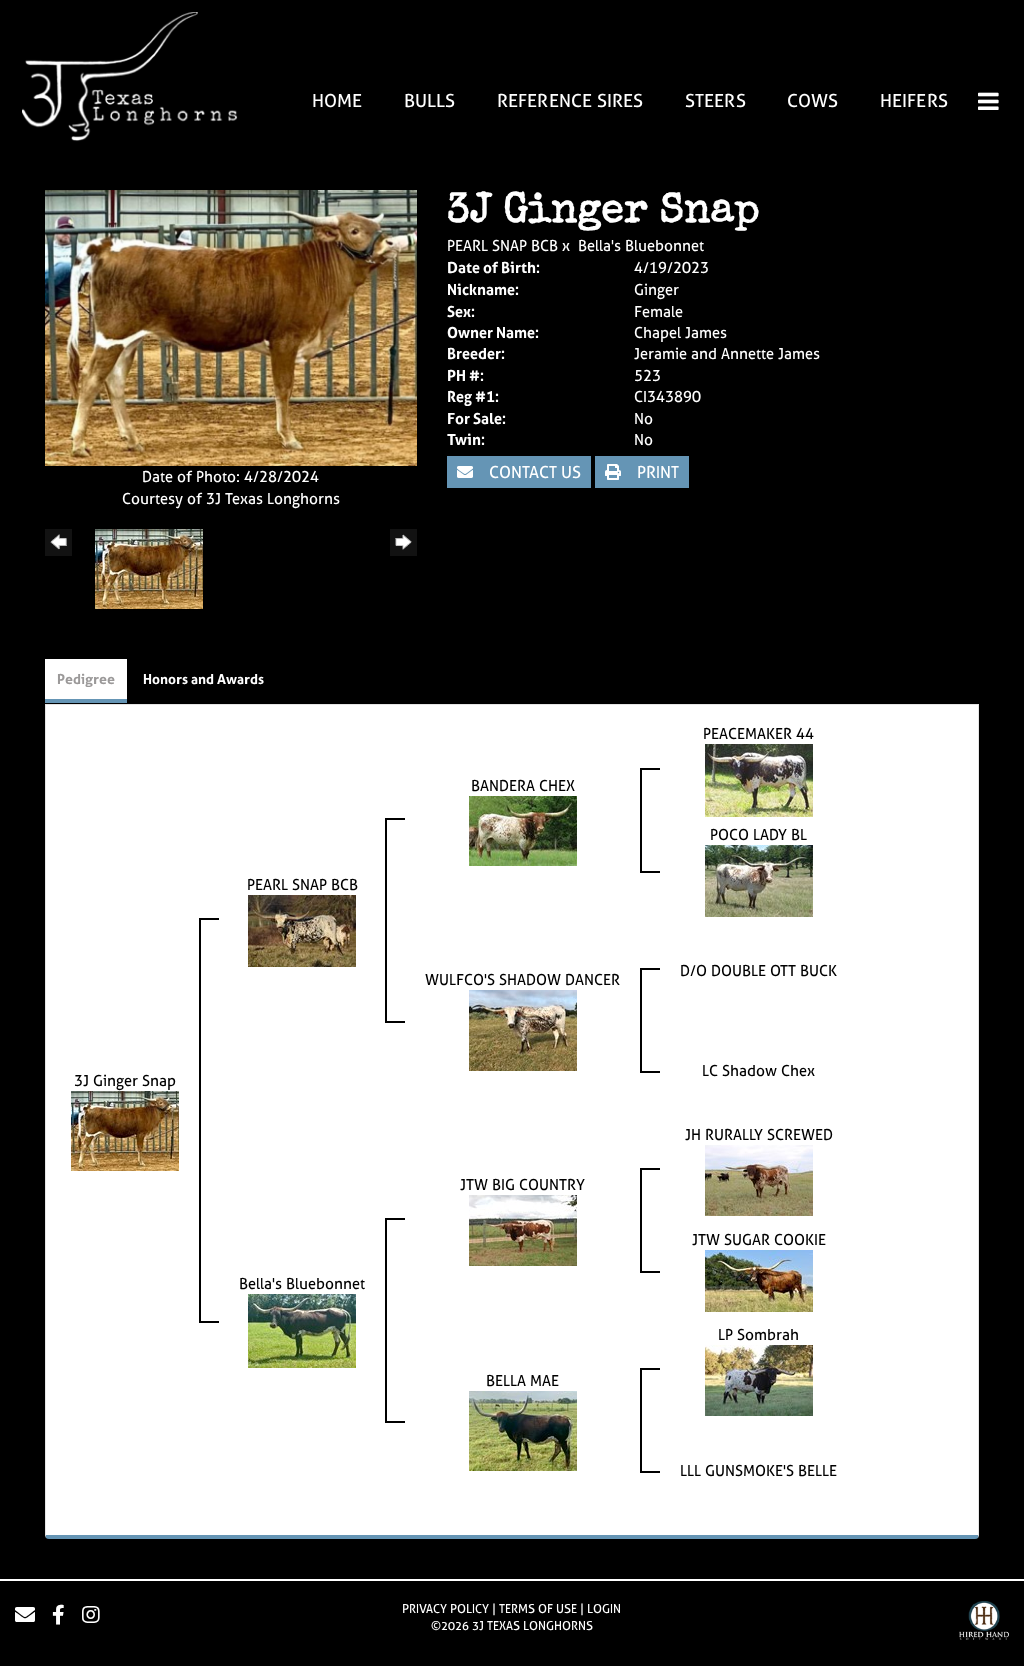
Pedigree (86, 678)
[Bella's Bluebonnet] (302, 1329)
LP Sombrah (758, 1334)
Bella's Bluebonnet (641, 245)
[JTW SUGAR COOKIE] (759, 1279)
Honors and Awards (203, 678)
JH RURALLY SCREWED (759, 1134)
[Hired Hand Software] (984, 1623)
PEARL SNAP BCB (502, 245)
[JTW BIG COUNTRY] (523, 1229)
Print (656, 472)
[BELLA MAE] (523, 1429)
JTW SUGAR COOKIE (759, 1239)
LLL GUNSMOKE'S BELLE (758, 1470)
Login (604, 1609)
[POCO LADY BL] (759, 879)
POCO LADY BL (758, 834)
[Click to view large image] (231, 326)
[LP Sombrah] (759, 1379)
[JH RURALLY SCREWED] (759, 1179)
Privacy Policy (445, 1609)
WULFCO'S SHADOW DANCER (522, 979)
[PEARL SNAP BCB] (302, 929)
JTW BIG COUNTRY (522, 1184)
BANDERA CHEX (523, 785)
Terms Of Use (538, 1609)
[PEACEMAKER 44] (759, 779)
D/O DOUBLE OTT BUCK (758, 970)
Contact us (533, 472)
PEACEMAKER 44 (758, 733)
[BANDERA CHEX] (523, 829)
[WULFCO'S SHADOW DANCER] (523, 1029)
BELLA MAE (522, 1380)
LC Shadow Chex (758, 1070)
